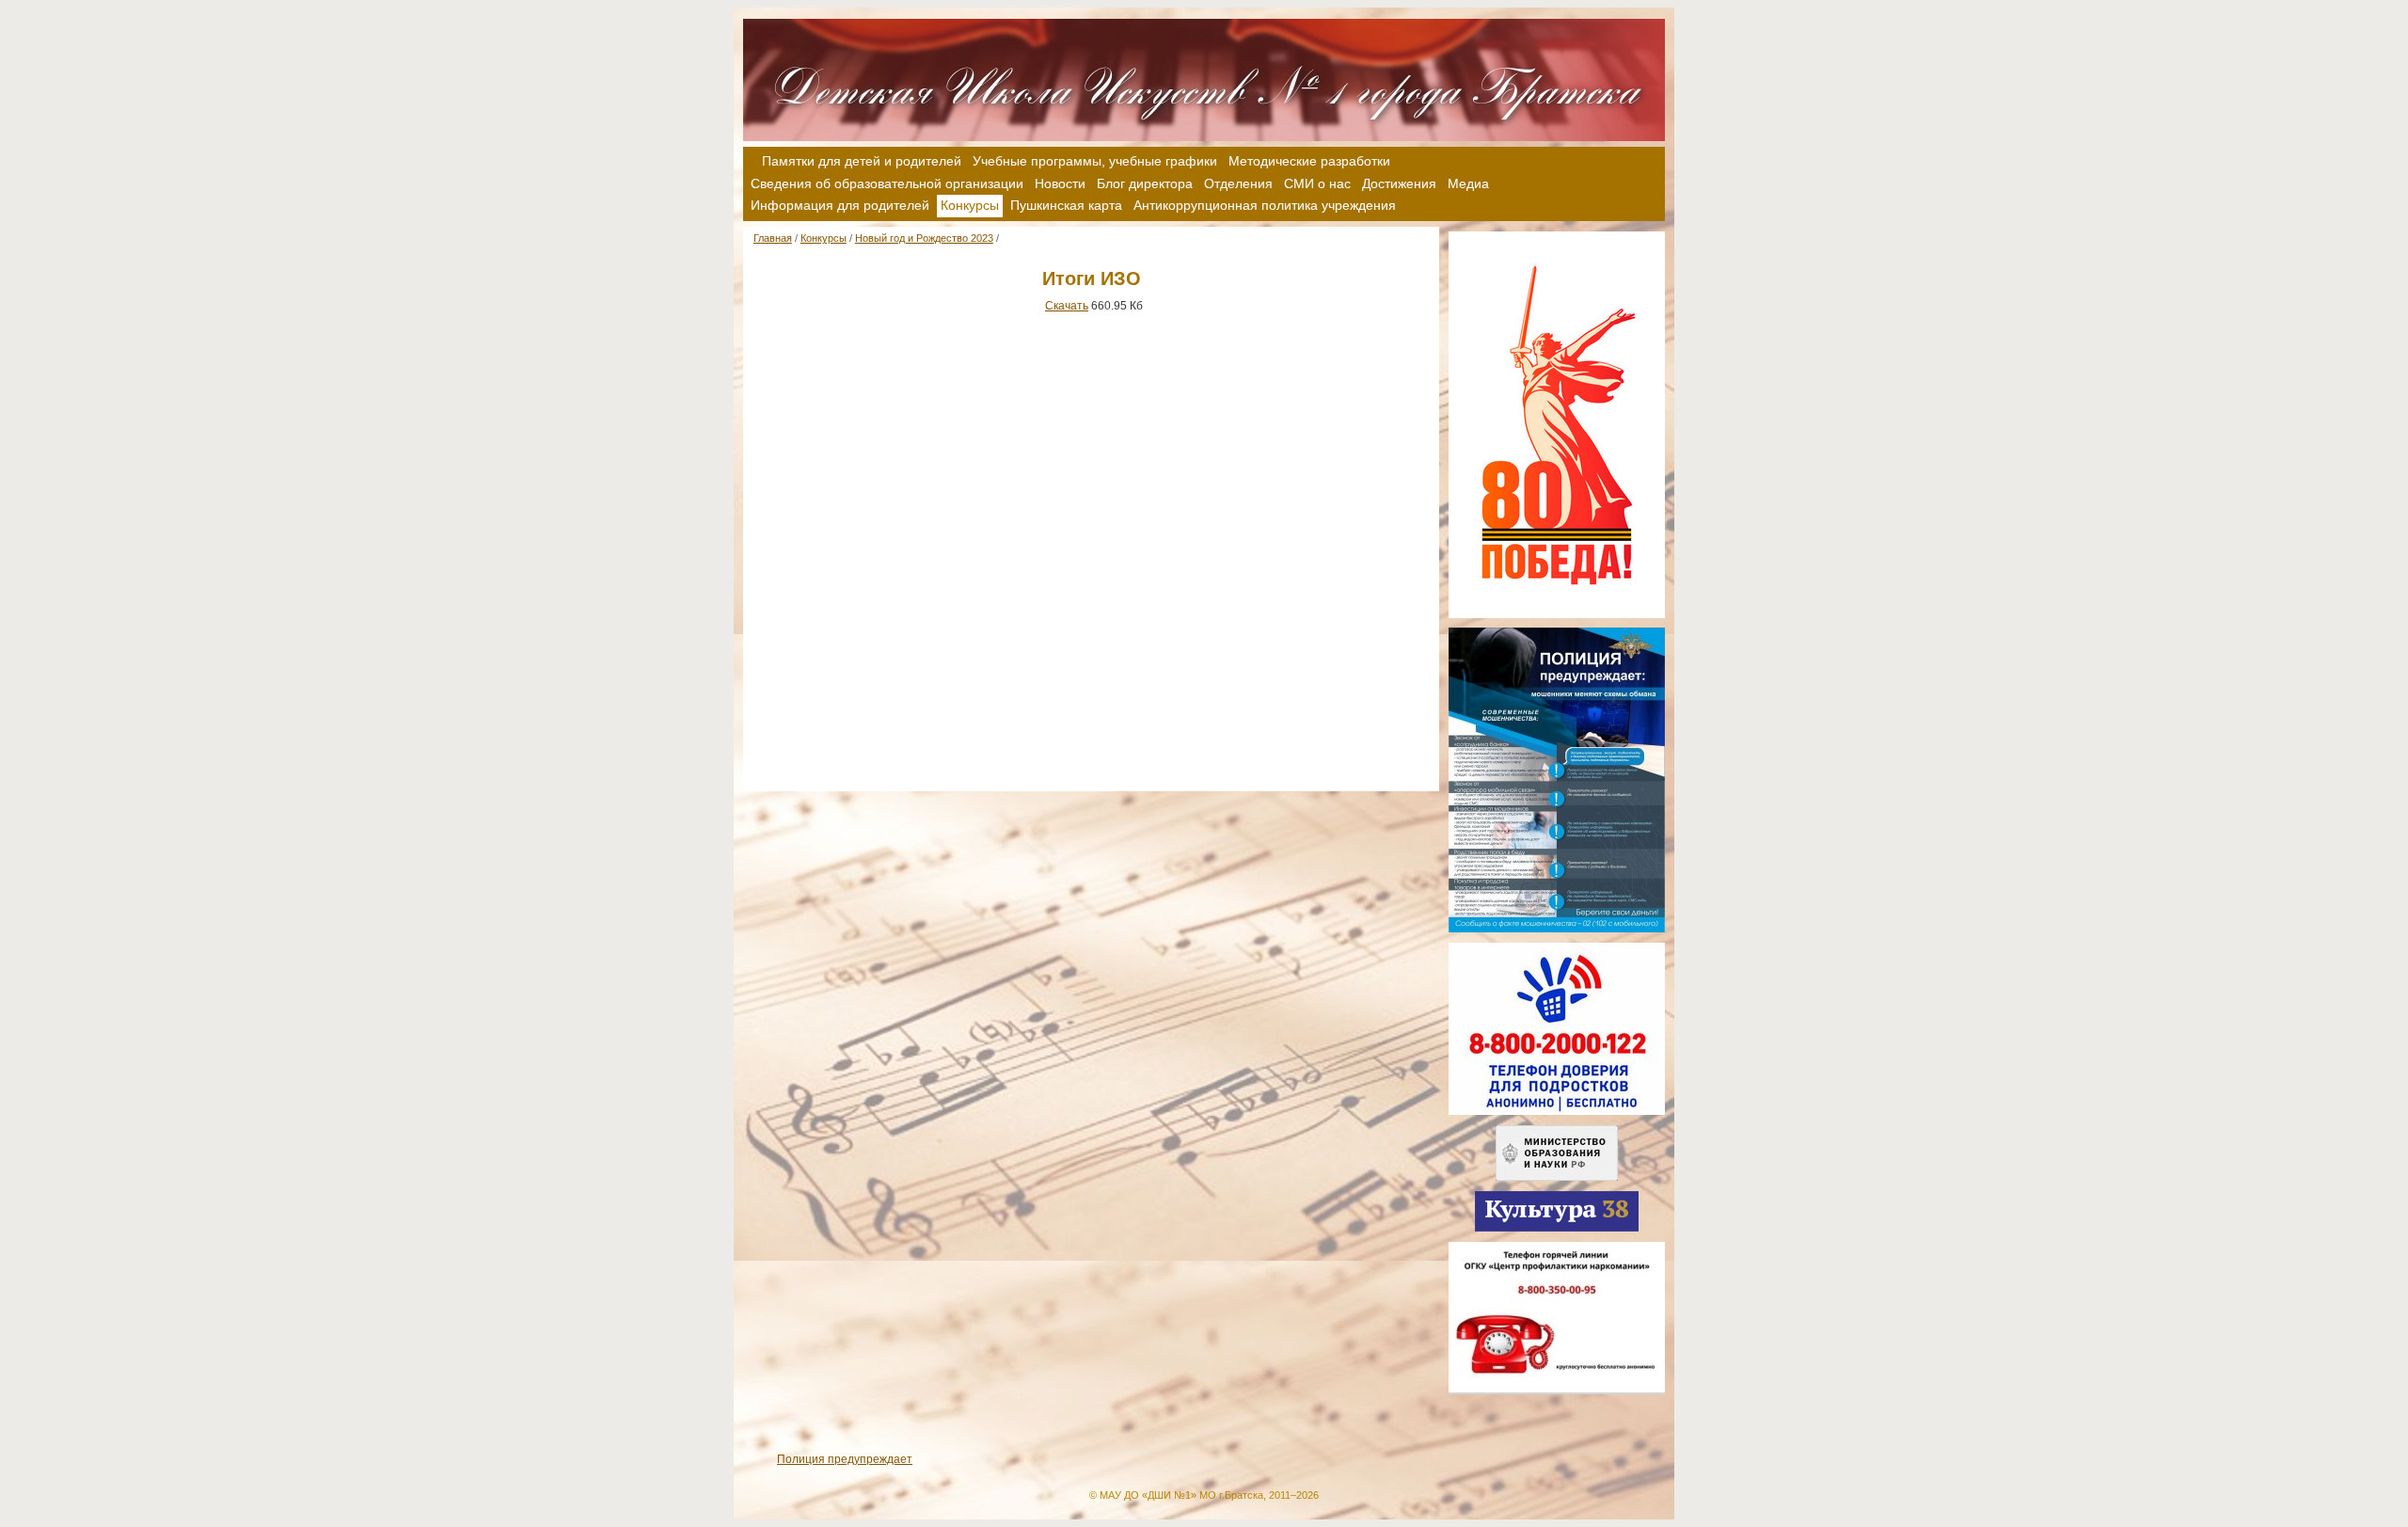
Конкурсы (824, 238)
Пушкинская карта (1066, 205)
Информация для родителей (840, 205)
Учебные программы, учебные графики (1095, 161)
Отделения (1238, 183)
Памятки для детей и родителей (862, 161)
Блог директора (1145, 183)
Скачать (1067, 306)
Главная (773, 238)
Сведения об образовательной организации (887, 183)
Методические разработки (1309, 161)
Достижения (1399, 183)
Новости (1060, 183)
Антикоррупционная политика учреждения (1265, 205)
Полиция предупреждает (845, 1459)
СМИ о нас (1317, 183)
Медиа (1468, 183)
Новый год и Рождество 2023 (924, 238)
